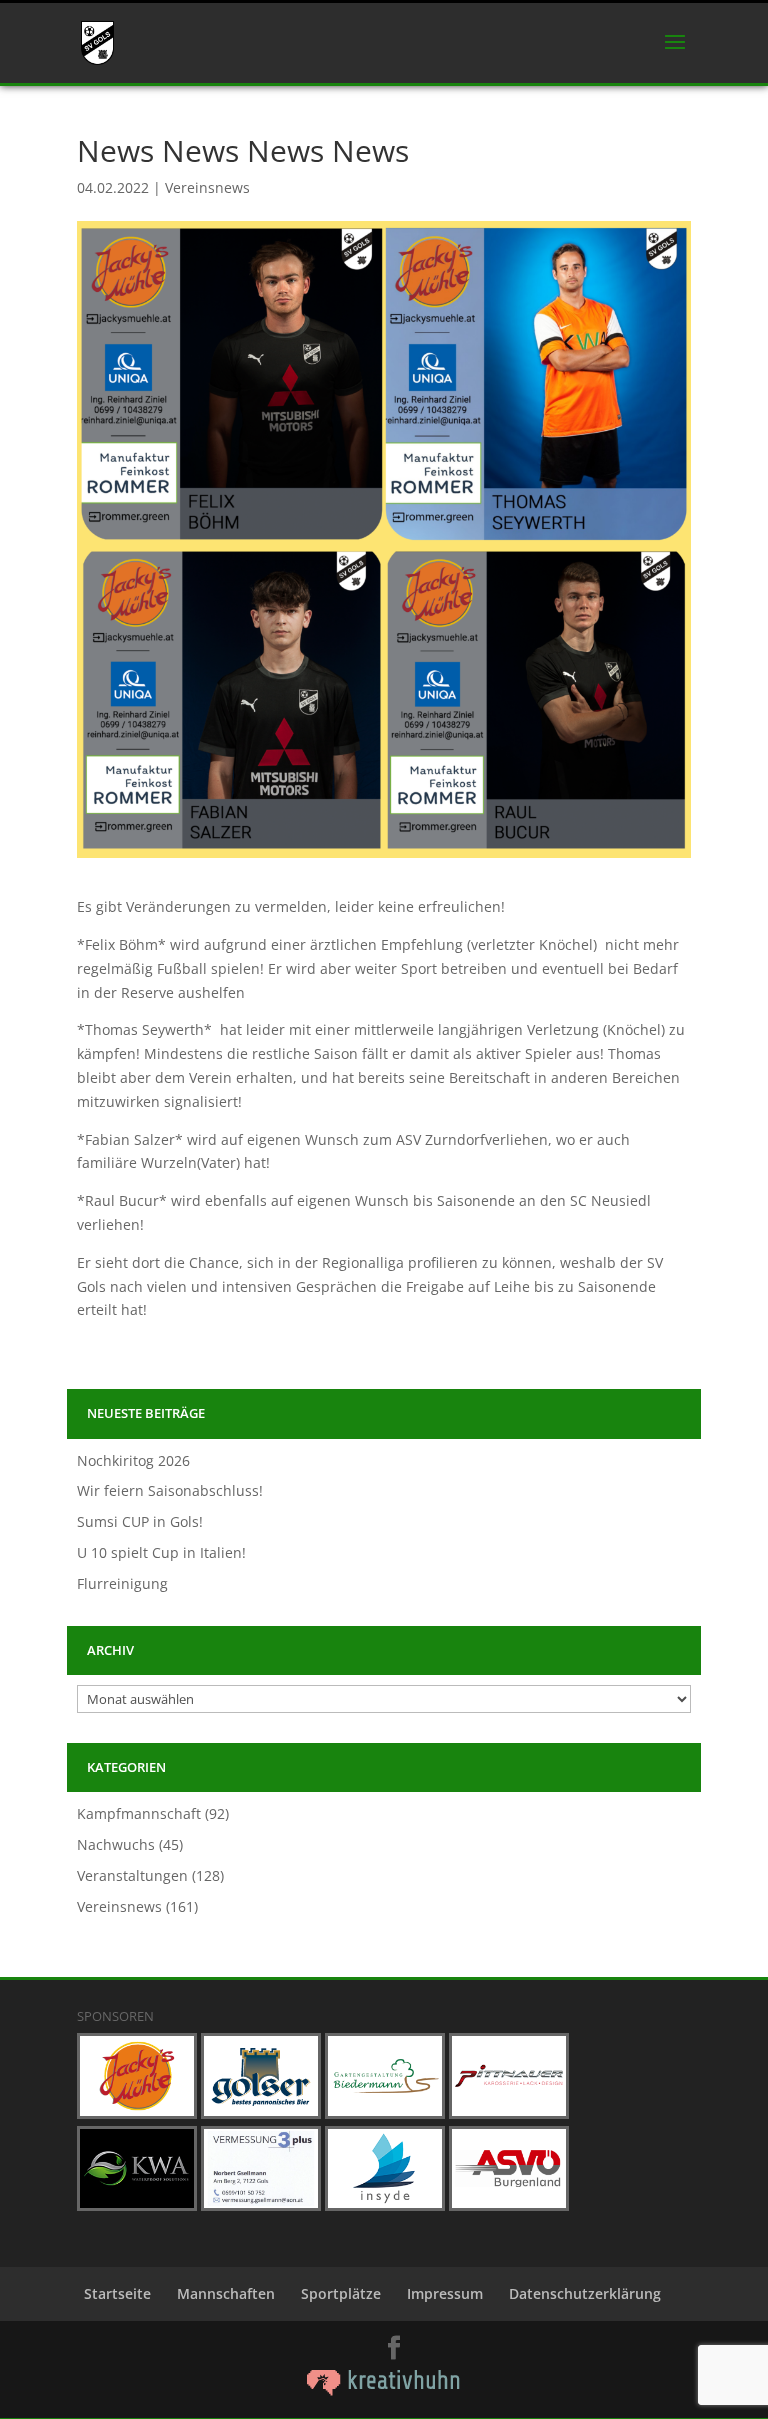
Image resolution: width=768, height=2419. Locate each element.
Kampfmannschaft (139, 1813)
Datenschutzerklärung (585, 2293)
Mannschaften (226, 2293)
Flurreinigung (122, 1583)
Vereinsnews (207, 187)
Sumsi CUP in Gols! (140, 1521)
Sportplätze (341, 2293)
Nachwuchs (116, 1844)
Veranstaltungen (132, 1875)
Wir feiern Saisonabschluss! (170, 1490)
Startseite (117, 2293)
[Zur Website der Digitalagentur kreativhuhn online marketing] (384, 2390)
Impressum (445, 2293)
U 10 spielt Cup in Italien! (161, 1552)
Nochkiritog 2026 (133, 1460)
